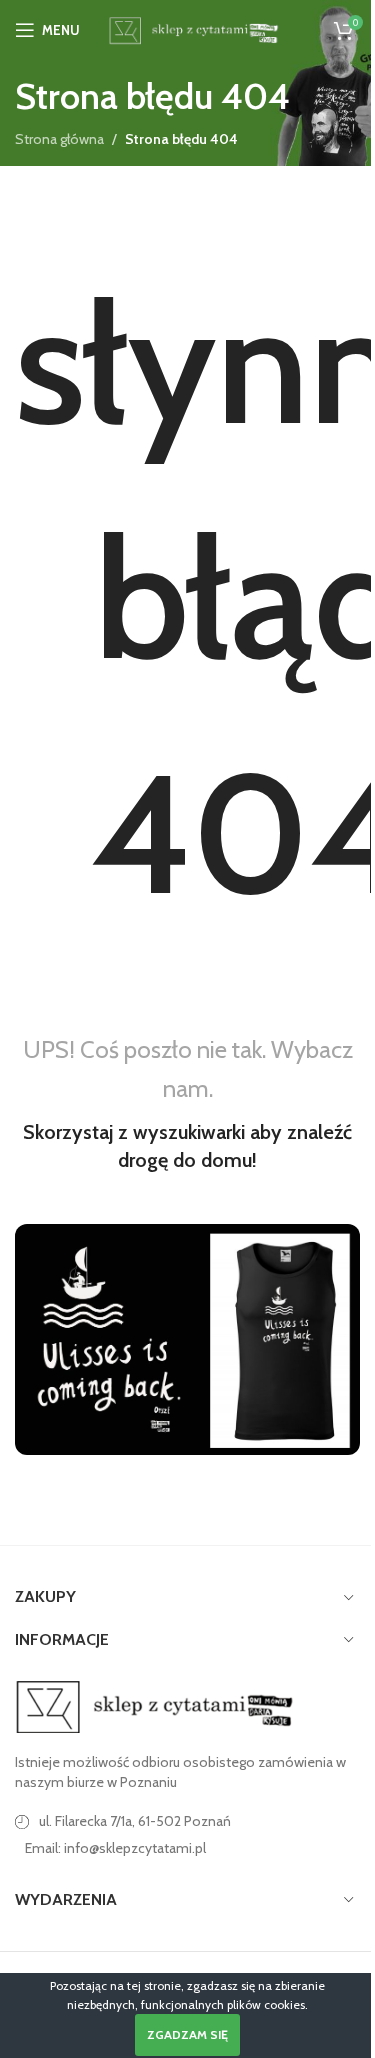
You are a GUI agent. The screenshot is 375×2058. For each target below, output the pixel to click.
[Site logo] (191, 28)
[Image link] (155, 1706)
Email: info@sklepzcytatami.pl (115, 1848)
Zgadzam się (187, 2034)
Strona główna (59, 139)
